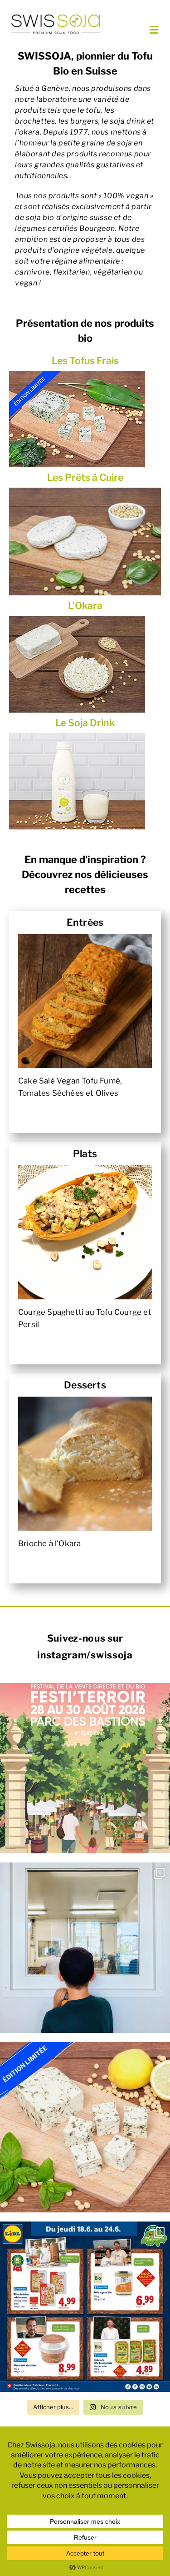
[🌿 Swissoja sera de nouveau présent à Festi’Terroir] (85, 1768)
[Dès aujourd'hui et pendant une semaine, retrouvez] (85, 2307)
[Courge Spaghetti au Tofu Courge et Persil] (85, 1232)
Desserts (85, 1385)
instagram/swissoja (85, 1655)
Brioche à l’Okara (49, 1543)
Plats (85, 1154)
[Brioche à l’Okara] (85, 1464)
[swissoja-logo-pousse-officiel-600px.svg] (56, 17)
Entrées (85, 922)
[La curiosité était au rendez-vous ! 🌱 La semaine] (85, 1948)
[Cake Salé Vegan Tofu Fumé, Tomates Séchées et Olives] (85, 1001)
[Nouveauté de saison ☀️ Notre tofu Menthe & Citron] (85, 2127)
